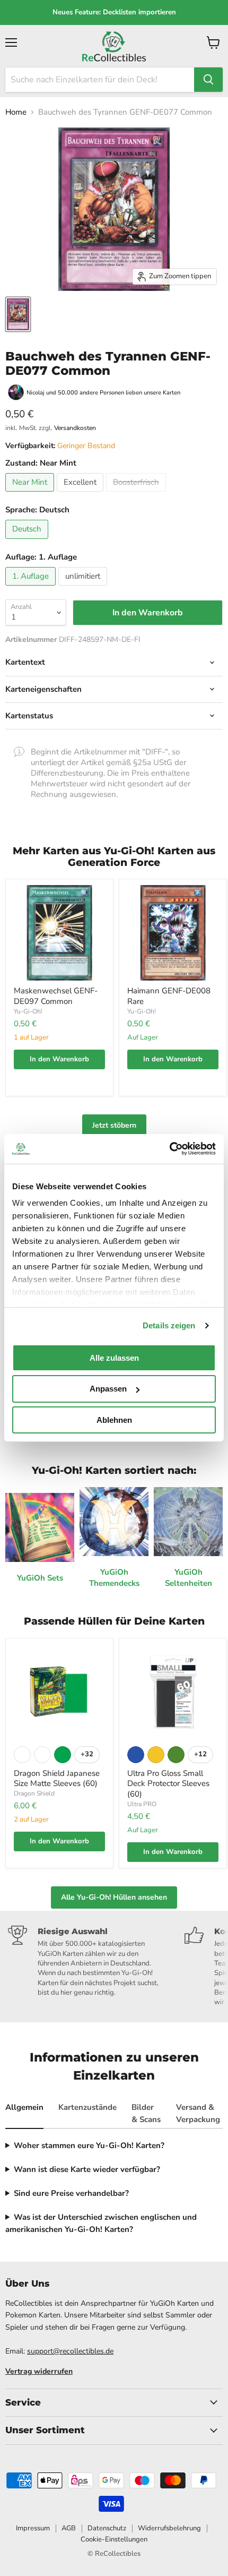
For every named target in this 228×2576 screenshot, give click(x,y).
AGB (69, 2528)
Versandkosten (75, 428)
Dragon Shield (34, 1793)
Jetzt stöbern (114, 1125)
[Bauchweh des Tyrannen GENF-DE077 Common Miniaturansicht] (18, 314)
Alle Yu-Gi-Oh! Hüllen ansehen (114, 1897)
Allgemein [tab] (24, 2107)
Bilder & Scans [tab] (146, 2113)
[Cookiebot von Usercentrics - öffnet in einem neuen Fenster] (169, 1149)
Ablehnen (114, 1420)
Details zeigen (169, 1325)
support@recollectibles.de (70, 2351)
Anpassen (108, 1389)
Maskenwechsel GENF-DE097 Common (56, 996)
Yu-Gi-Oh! (28, 1011)
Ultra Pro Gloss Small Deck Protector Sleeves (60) (168, 1784)
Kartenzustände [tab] (87, 2107)
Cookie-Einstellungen (114, 2539)
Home (16, 112)
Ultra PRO (142, 1804)
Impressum (33, 2528)
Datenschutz (107, 2528)
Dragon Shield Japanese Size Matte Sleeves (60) (57, 1779)
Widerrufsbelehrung (169, 2528)
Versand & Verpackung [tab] (198, 2113)
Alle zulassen (114, 1357)
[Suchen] (208, 80)
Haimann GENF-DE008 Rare (169, 996)
